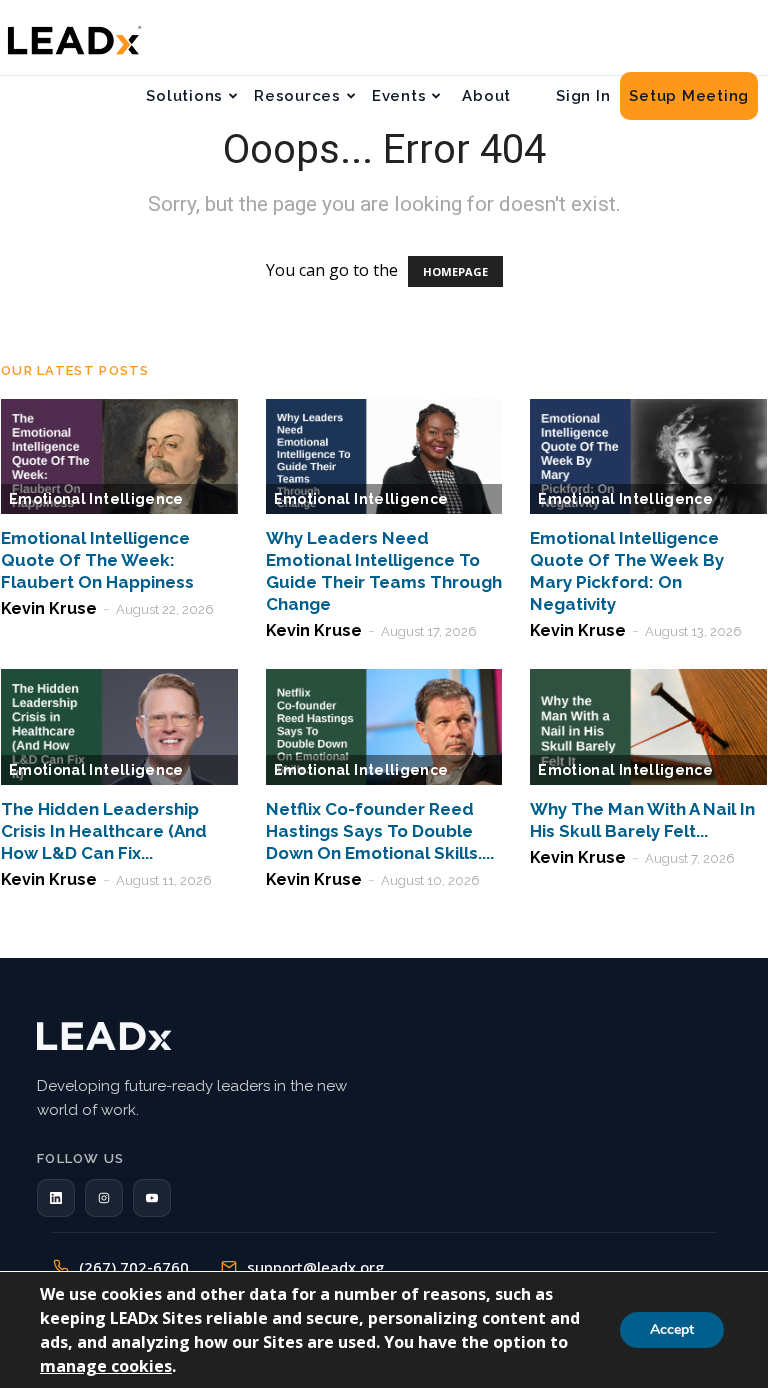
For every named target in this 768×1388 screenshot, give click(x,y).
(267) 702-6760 (134, 1267)
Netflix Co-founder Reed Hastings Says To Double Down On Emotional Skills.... (380, 831)
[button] (56, 1198)
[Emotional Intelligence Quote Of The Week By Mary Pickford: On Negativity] (648, 457)
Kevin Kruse (49, 608)
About (486, 96)
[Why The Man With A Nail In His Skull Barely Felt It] (648, 727)
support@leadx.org (315, 1267)
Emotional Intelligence (96, 499)
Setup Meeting (689, 96)
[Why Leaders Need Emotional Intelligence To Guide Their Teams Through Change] (384, 457)
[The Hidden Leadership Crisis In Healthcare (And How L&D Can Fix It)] (119, 727)
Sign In (583, 96)
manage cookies (106, 1366)
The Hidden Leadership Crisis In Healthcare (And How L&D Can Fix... (104, 831)
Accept (672, 1329)
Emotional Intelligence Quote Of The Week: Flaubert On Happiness (97, 560)
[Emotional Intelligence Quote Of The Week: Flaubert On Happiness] (119, 457)
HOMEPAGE (455, 271)
